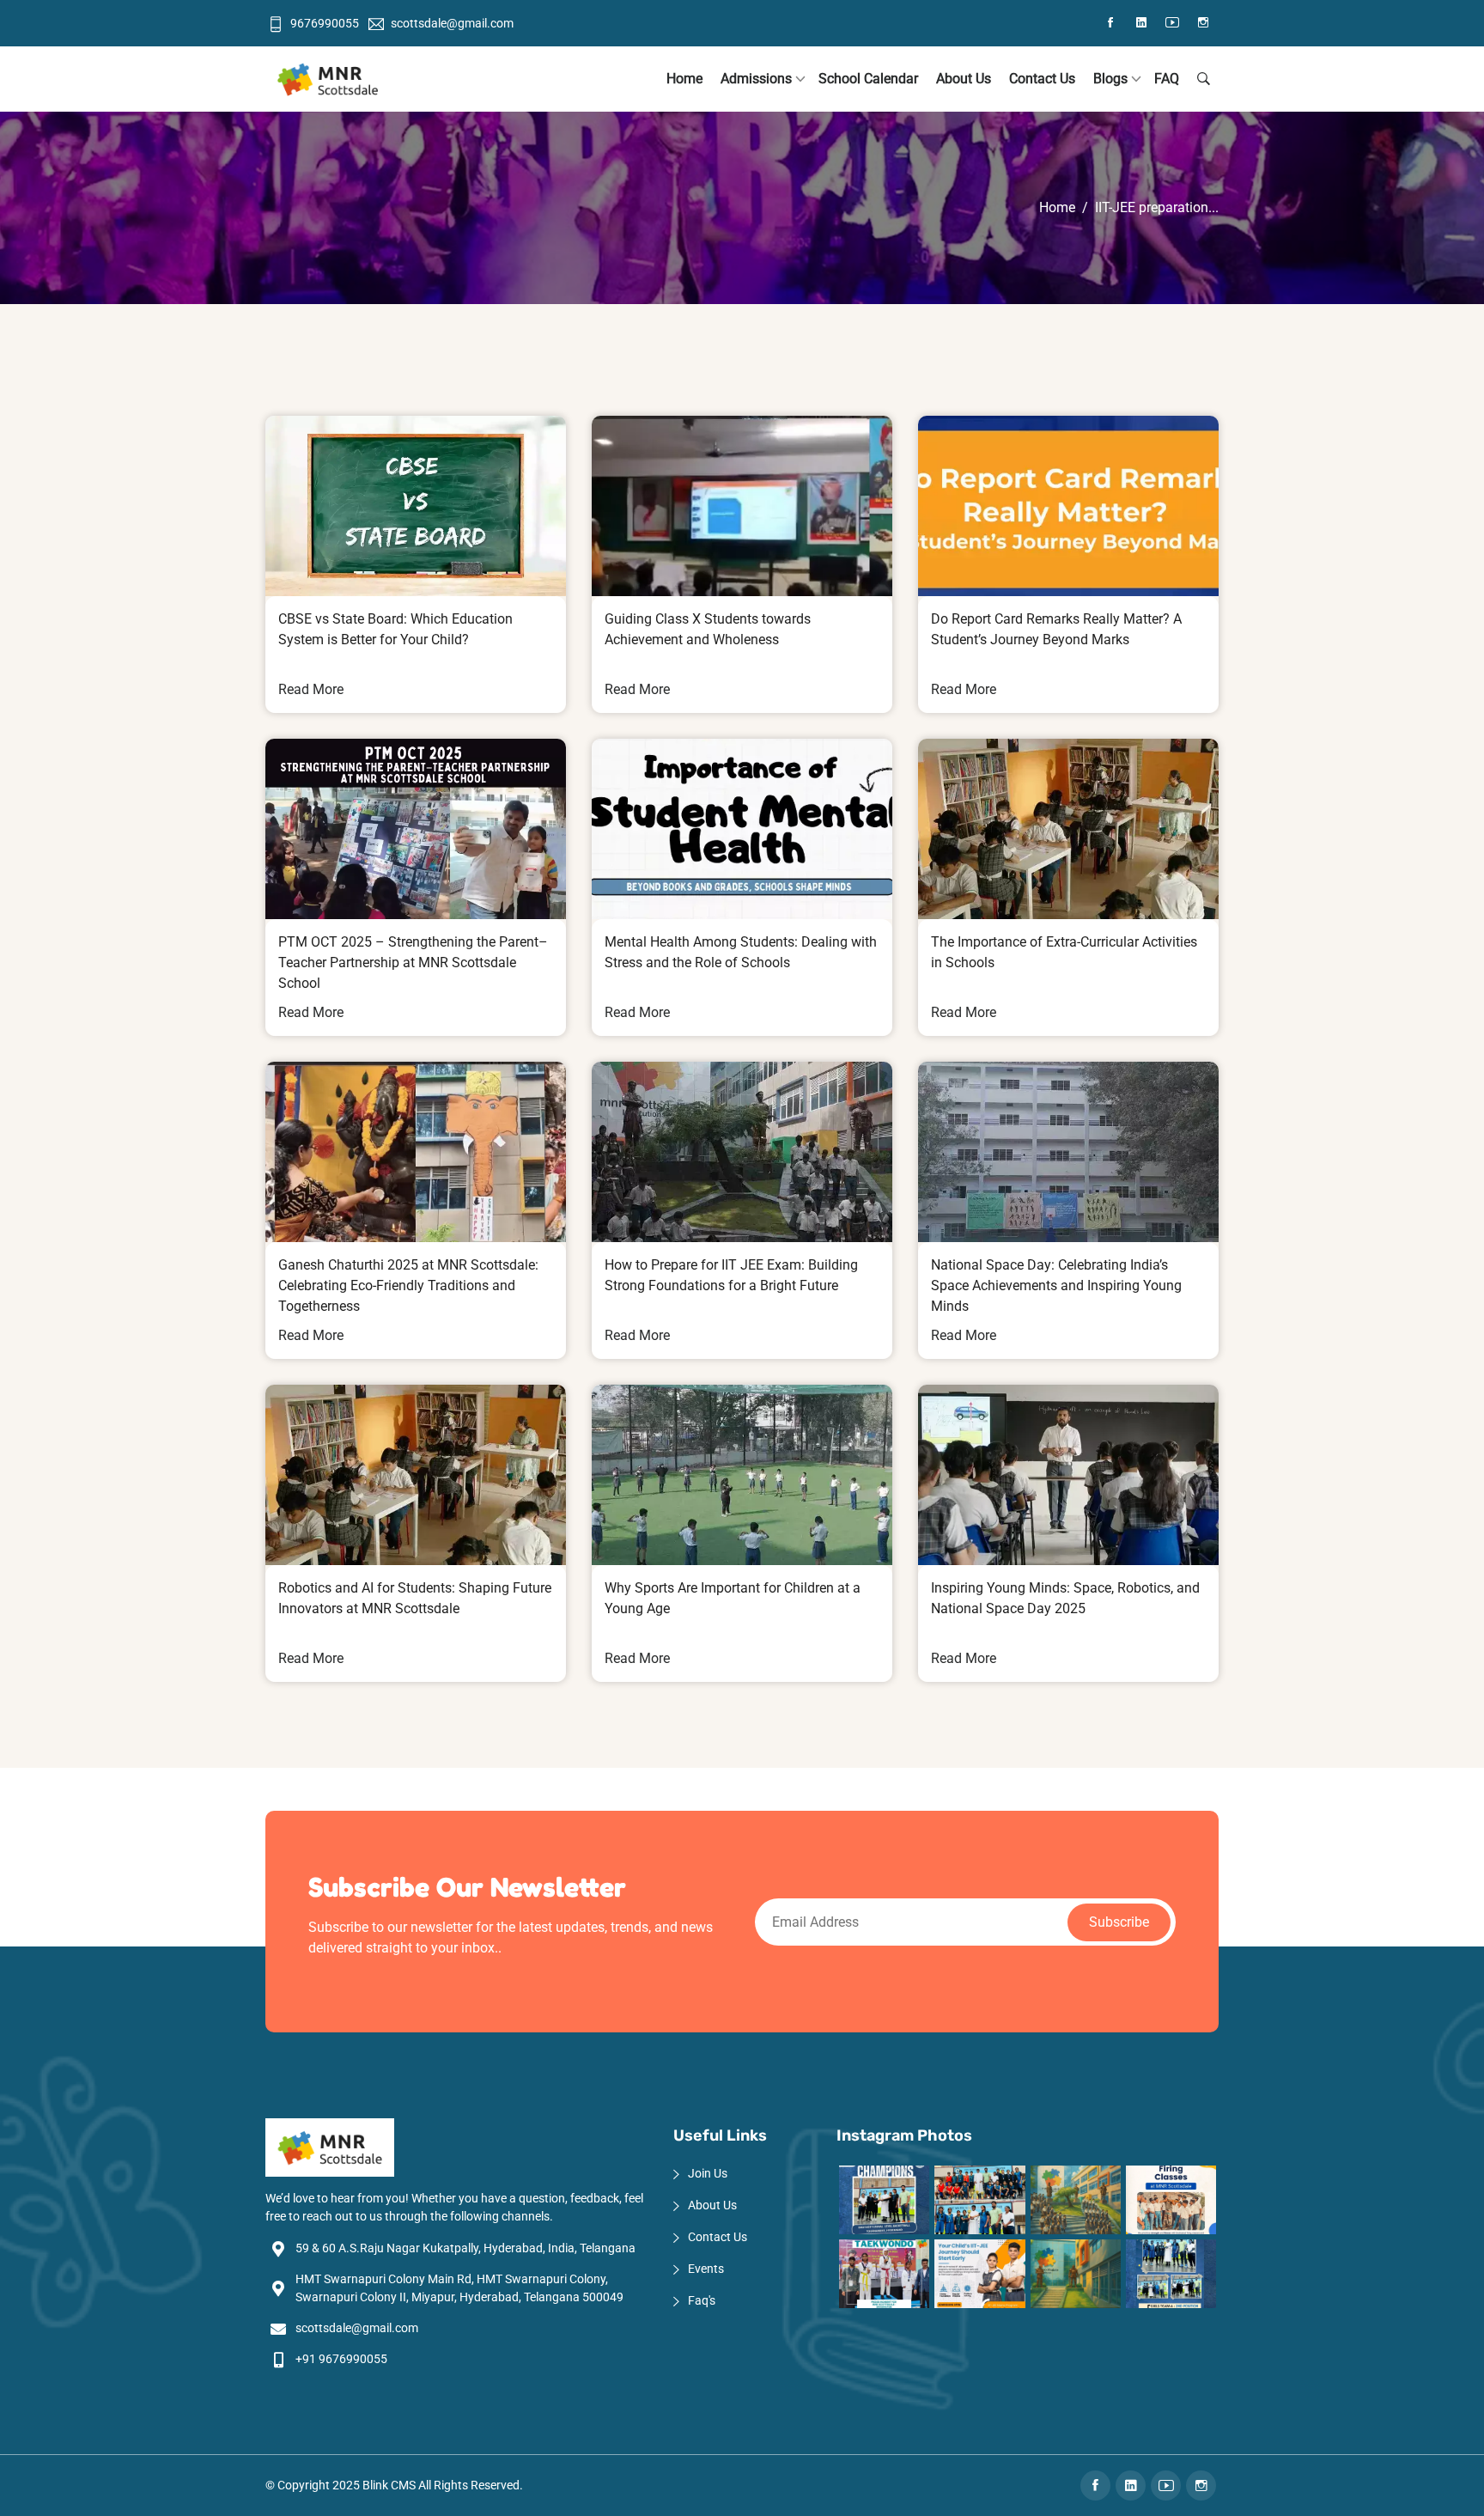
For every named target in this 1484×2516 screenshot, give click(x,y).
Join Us (708, 2173)
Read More (311, 689)
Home (684, 79)
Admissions (756, 79)
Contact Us (1042, 79)
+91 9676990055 (341, 2359)
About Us (964, 79)
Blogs (1110, 79)
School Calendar (868, 79)
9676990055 (325, 23)
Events (706, 2269)
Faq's (702, 2300)
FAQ (1167, 79)
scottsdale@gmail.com (452, 23)
